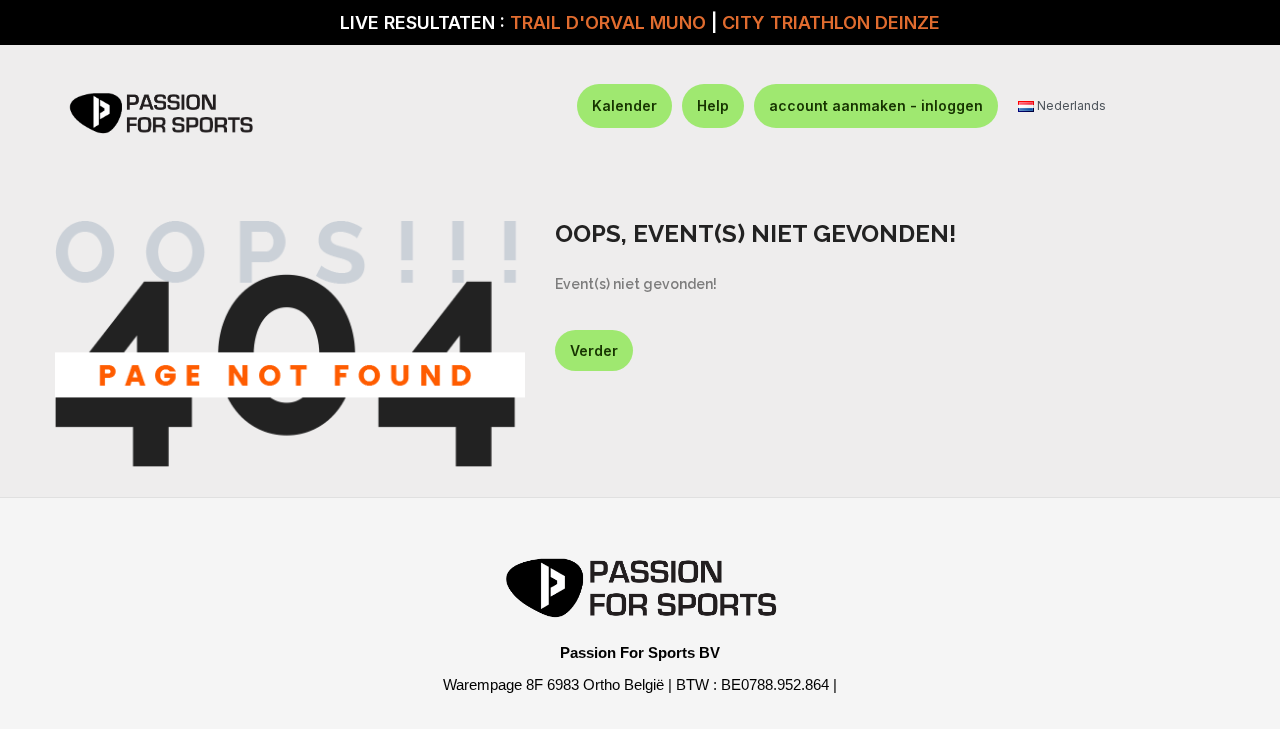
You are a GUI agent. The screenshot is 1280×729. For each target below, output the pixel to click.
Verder (594, 350)
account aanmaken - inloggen (876, 105)
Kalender (624, 105)
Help (713, 105)
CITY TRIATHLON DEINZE (831, 22)
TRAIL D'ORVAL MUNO (608, 22)
